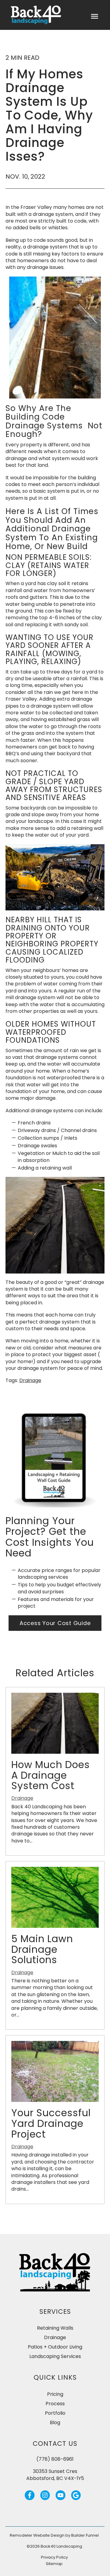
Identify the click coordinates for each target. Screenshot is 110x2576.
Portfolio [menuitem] (55, 2413)
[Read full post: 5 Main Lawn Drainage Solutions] (55, 1926)
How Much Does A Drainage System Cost (51, 1775)
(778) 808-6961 (55, 2459)
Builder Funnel (85, 2535)
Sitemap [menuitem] (54, 2564)
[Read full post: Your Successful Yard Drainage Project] (55, 2100)
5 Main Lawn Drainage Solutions (42, 1949)
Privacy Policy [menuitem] (54, 2557)
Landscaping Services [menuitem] (55, 2356)
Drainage (30, 1380)
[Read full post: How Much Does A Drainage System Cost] (55, 1752)
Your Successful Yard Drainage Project (51, 2123)
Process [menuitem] (55, 2404)
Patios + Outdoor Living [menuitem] (55, 2347)
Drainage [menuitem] (55, 2337)
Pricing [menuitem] (55, 2394)
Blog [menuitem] (55, 2422)
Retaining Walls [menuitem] (55, 2328)
